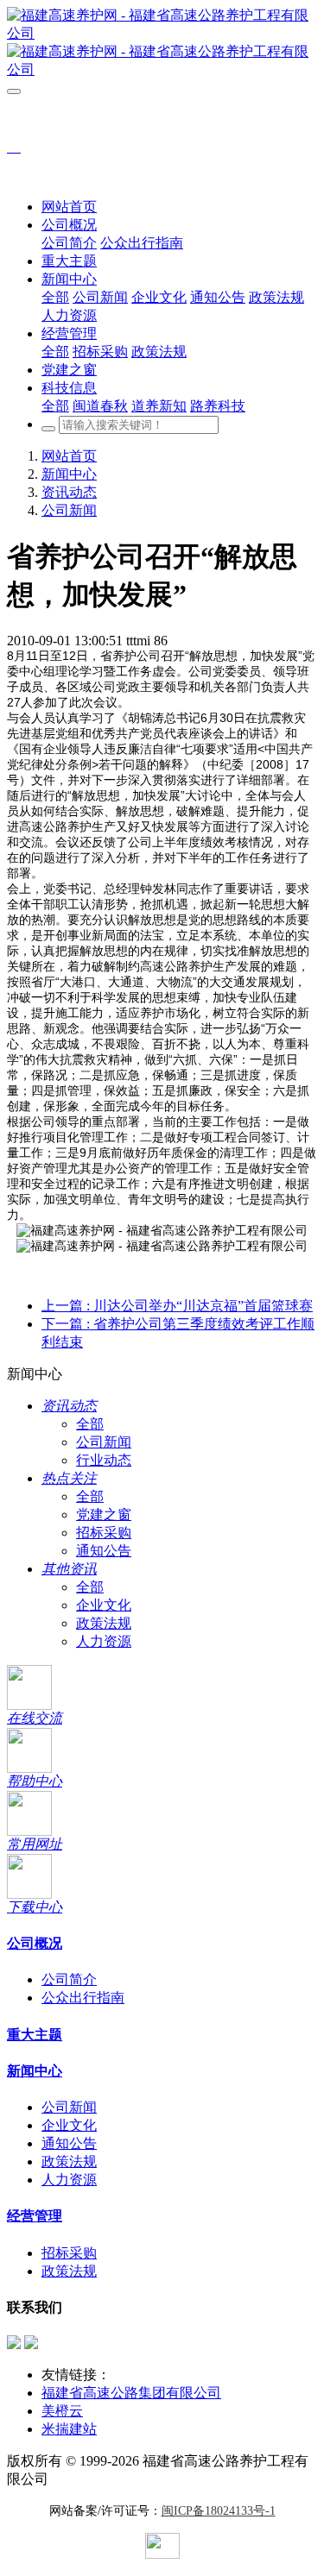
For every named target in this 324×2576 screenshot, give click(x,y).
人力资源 (104, 1641)
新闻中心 (69, 474)
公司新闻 (69, 510)
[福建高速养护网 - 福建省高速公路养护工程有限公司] (162, 43)
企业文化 (104, 1605)
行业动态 (104, 1460)
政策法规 (104, 1623)
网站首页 (69, 207)
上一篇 (177, 1306)
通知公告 (104, 1551)
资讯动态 (69, 492)
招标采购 (104, 1533)
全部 (55, 297)
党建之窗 (104, 1514)
